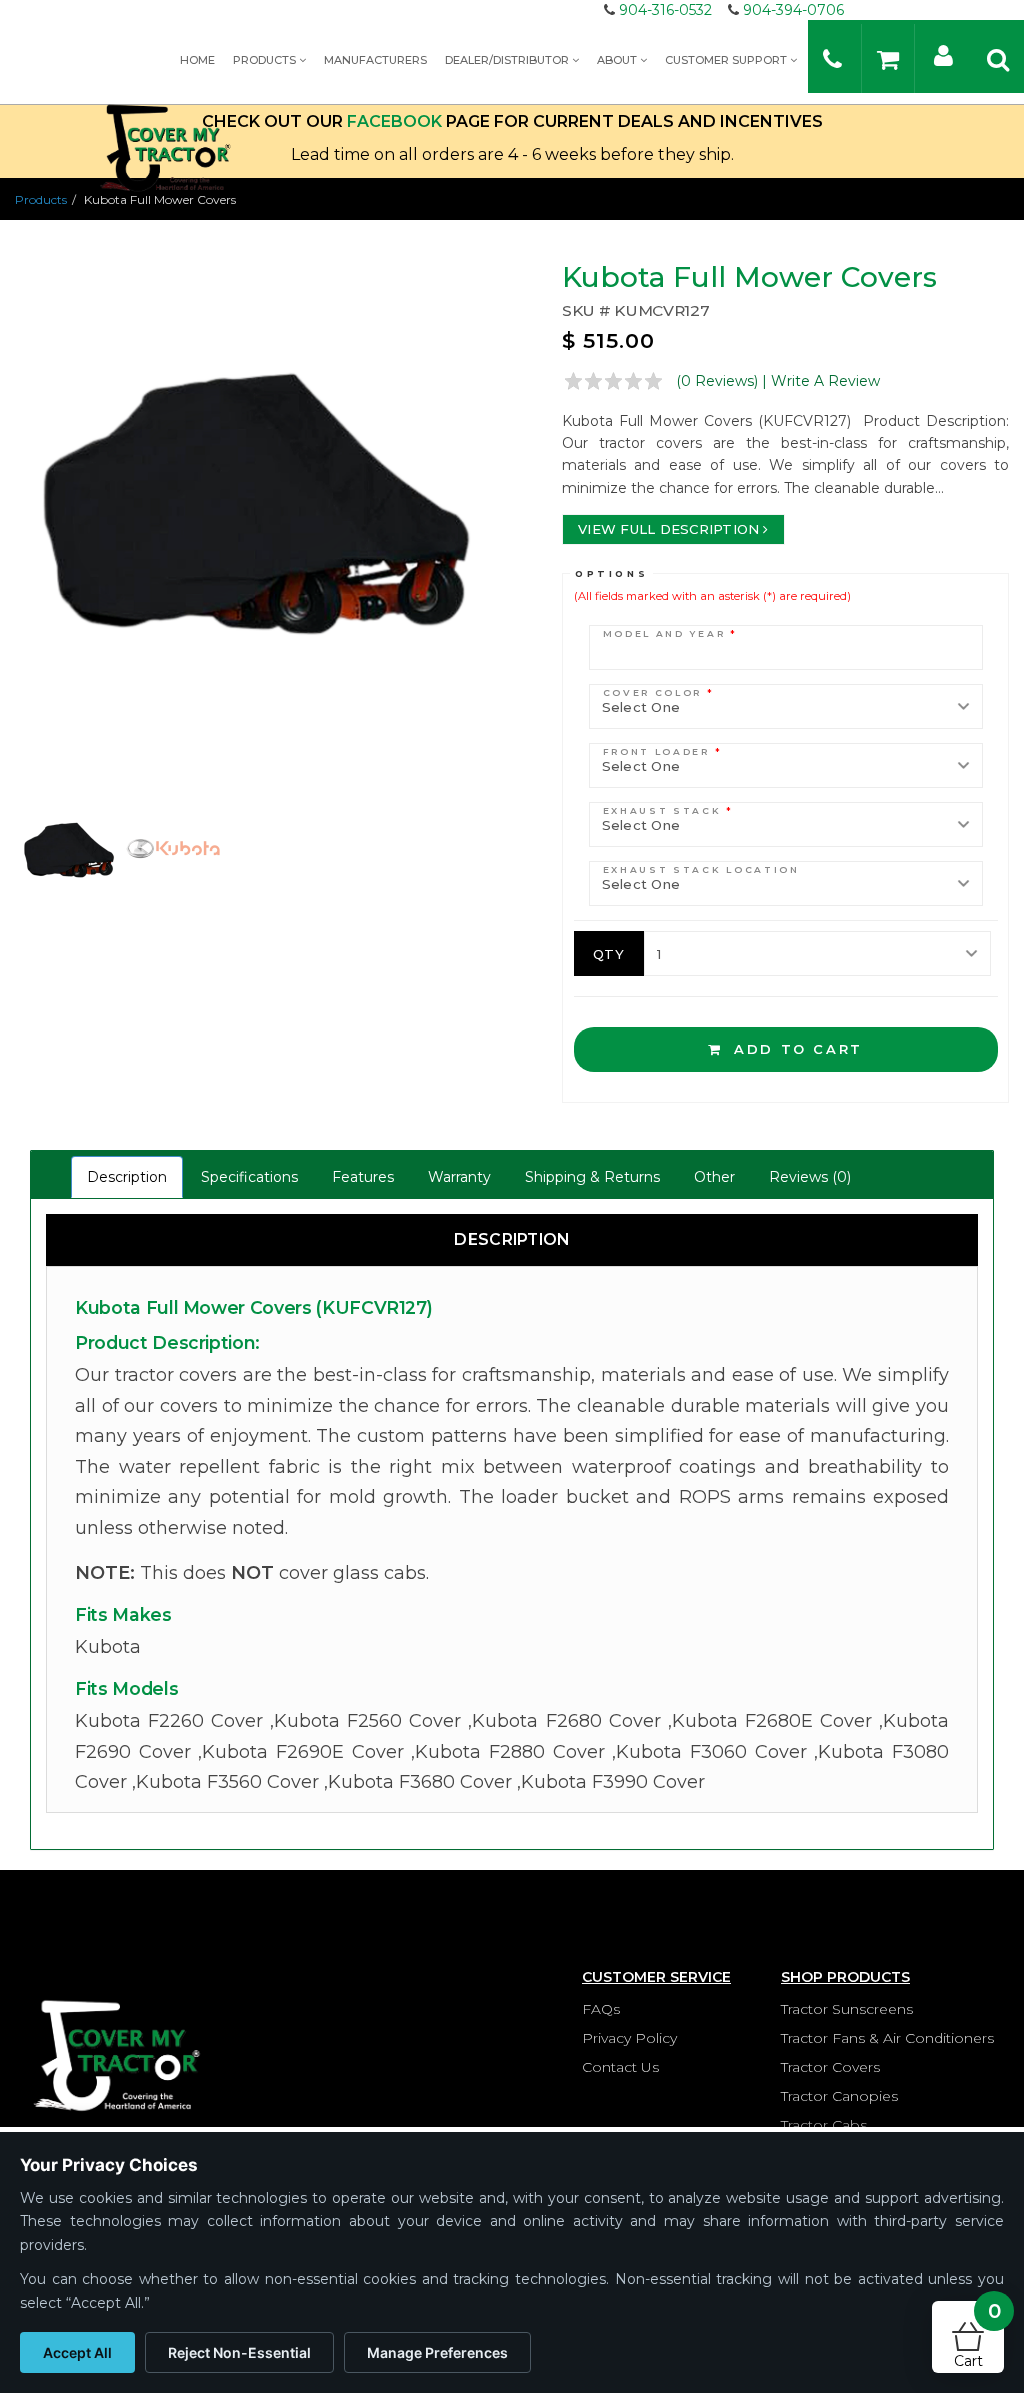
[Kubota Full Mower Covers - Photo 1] (256, 503)
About (618, 60)
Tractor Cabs (824, 2125)
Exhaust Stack (669, 810)
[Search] (998, 58)
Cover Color (659, 692)
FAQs (601, 2009)
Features (363, 1177)
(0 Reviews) (717, 381)
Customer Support (727, 60)
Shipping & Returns (592, 1177)
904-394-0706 (793, 10)
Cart (977, 2335)
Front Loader (663, 751)
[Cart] (888, 58)
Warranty (459, 1177)
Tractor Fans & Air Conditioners (887, 2038)
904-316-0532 (665, 10)
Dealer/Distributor (508, 60)
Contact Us (620, 2067)
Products (266, 60)
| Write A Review (821, 381)
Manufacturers (375, 60)
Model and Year (670, 633)
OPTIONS (611, 573)
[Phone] (832, 58)
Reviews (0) (810, 1177)
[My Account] (943, 54)
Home (197, 60)
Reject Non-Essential (239, 2352)
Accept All (77, 2352)
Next (523, 534)
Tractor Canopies (839, 2096)
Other (714, 1177)
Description (127, 1177)
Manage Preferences (437, 2352)
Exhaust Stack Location (701, 869)
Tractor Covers (830, 2067)
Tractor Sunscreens (847, 2009)
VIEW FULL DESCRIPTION (668, 529)
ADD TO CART (795, 1049)
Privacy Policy (629, 2038)
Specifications (249, 1177)
